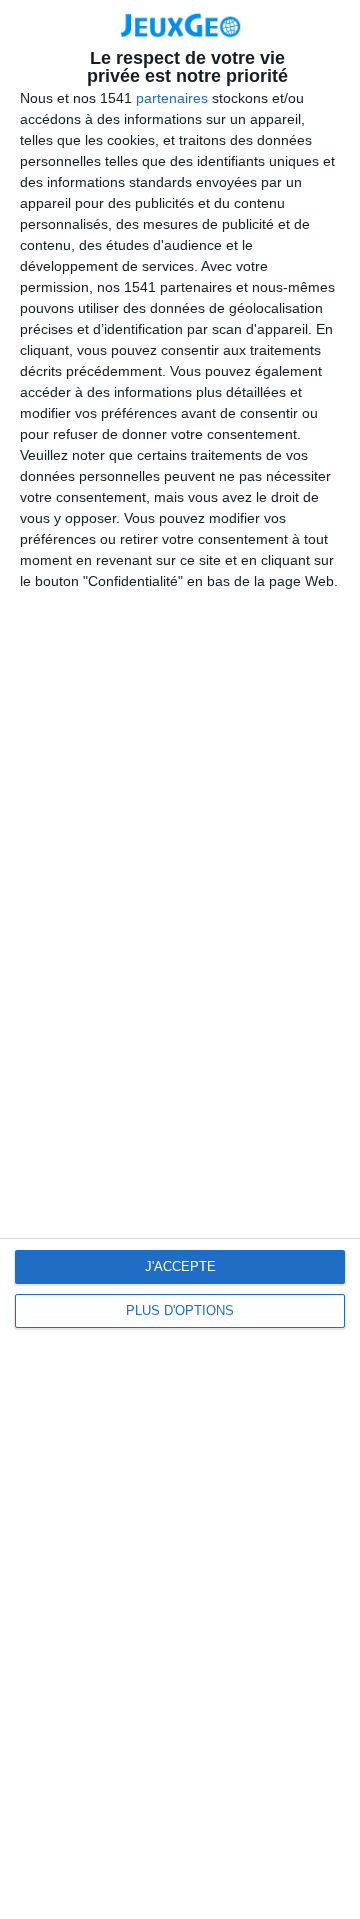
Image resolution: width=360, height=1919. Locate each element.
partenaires (172, 98)
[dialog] (180, 959)
